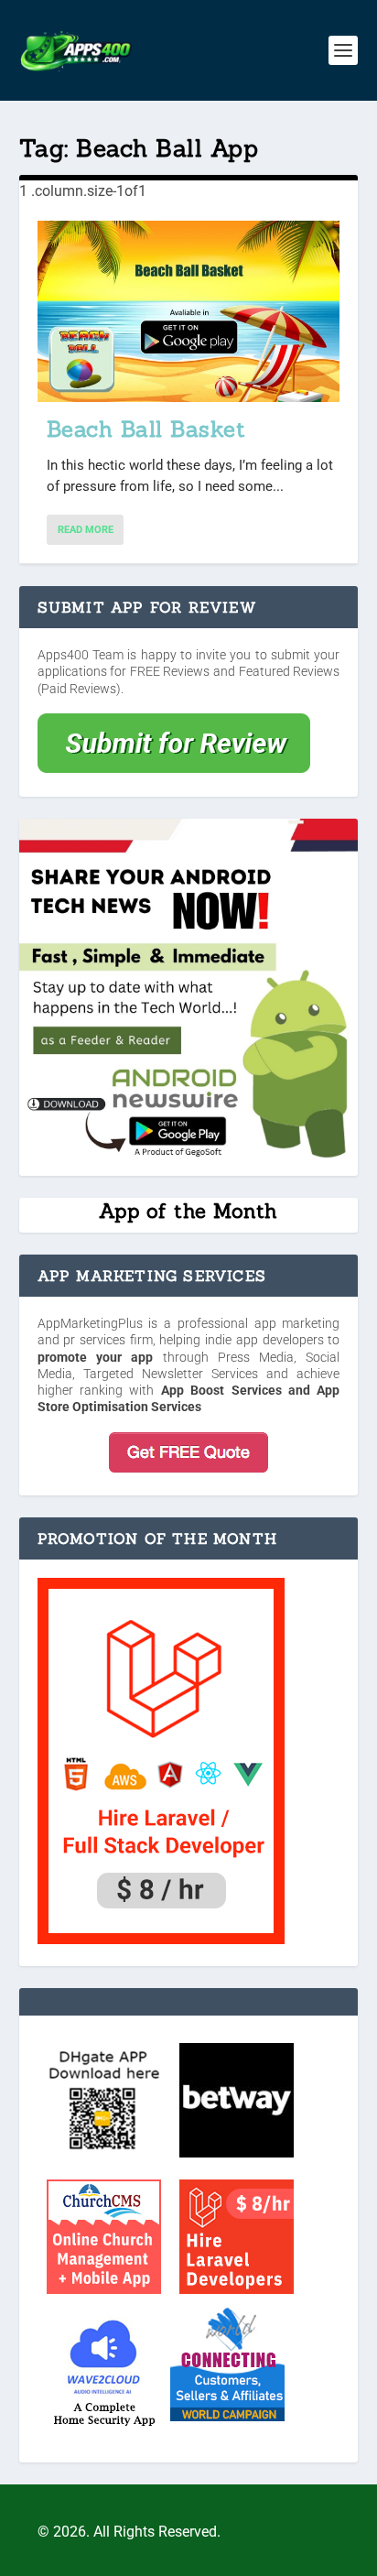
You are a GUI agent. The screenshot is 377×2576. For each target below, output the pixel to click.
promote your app (96, 1357)
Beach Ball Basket (146, 429)
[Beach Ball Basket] (189, 311)
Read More (86, 530)
